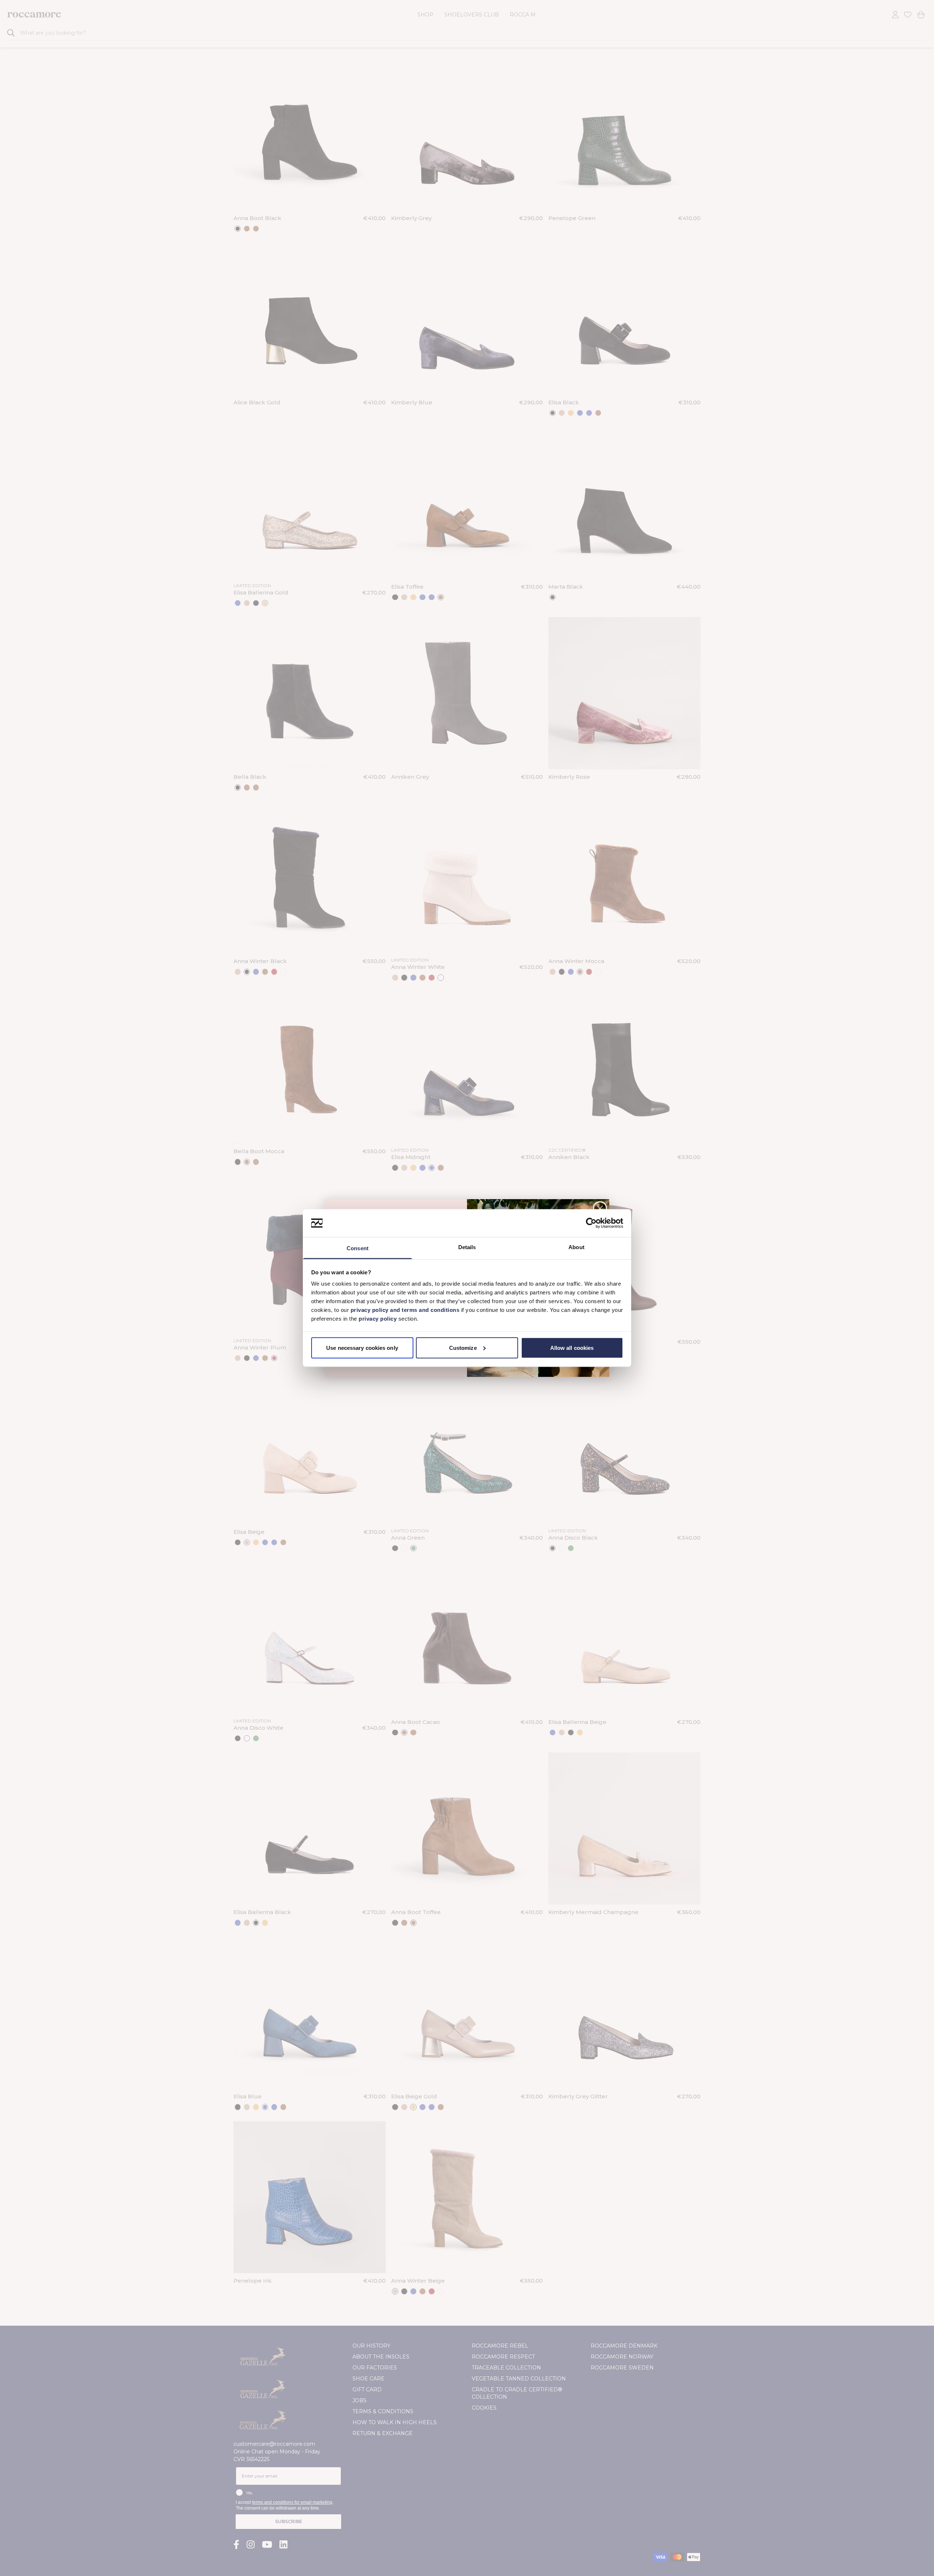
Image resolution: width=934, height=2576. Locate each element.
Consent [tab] (358, 1248)
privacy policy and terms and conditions (404, 1310)
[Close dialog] (600, 1208)
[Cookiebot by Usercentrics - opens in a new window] (591, 1223)
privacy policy (379, 1319)
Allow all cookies (572, 1347)
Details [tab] (467, 1247)
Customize (463, 1347)
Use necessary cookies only (362, 1347)
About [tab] (576, 1247)
